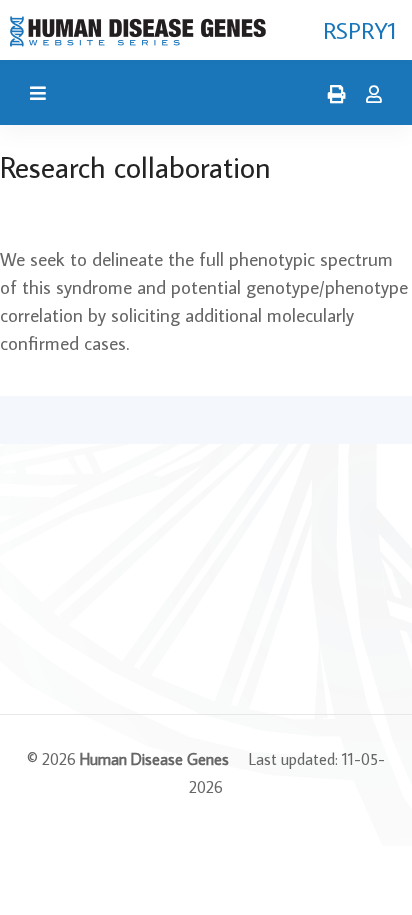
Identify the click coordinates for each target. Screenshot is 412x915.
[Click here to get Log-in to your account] (369, 95)
